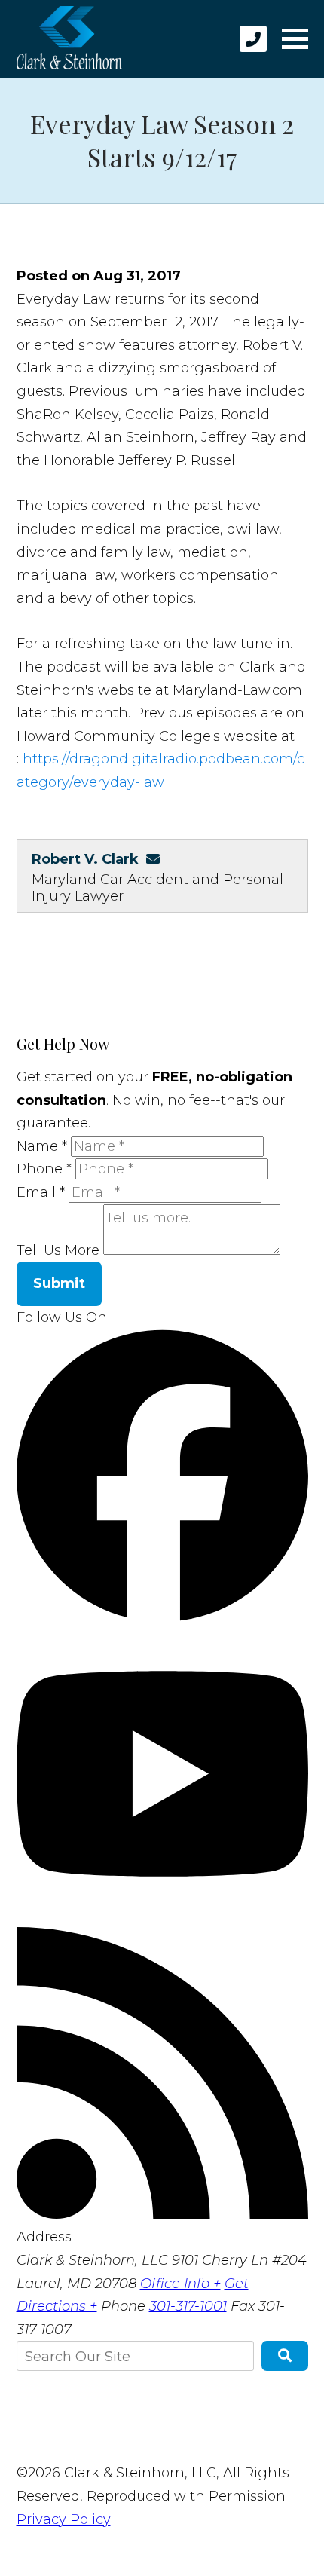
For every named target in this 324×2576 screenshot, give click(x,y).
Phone (44, 1169)
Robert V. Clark (85, 859)
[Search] (285, 2356)
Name (42, 1146)
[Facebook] (162, 1617)
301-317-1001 (188, 2306)
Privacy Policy (64, 2519)
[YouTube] (162, 1915)
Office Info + (180, 2284)
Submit (59, 1283)
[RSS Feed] (162, 2214)
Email (41, 1192)
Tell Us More (58, 1250)
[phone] (253, 39)
